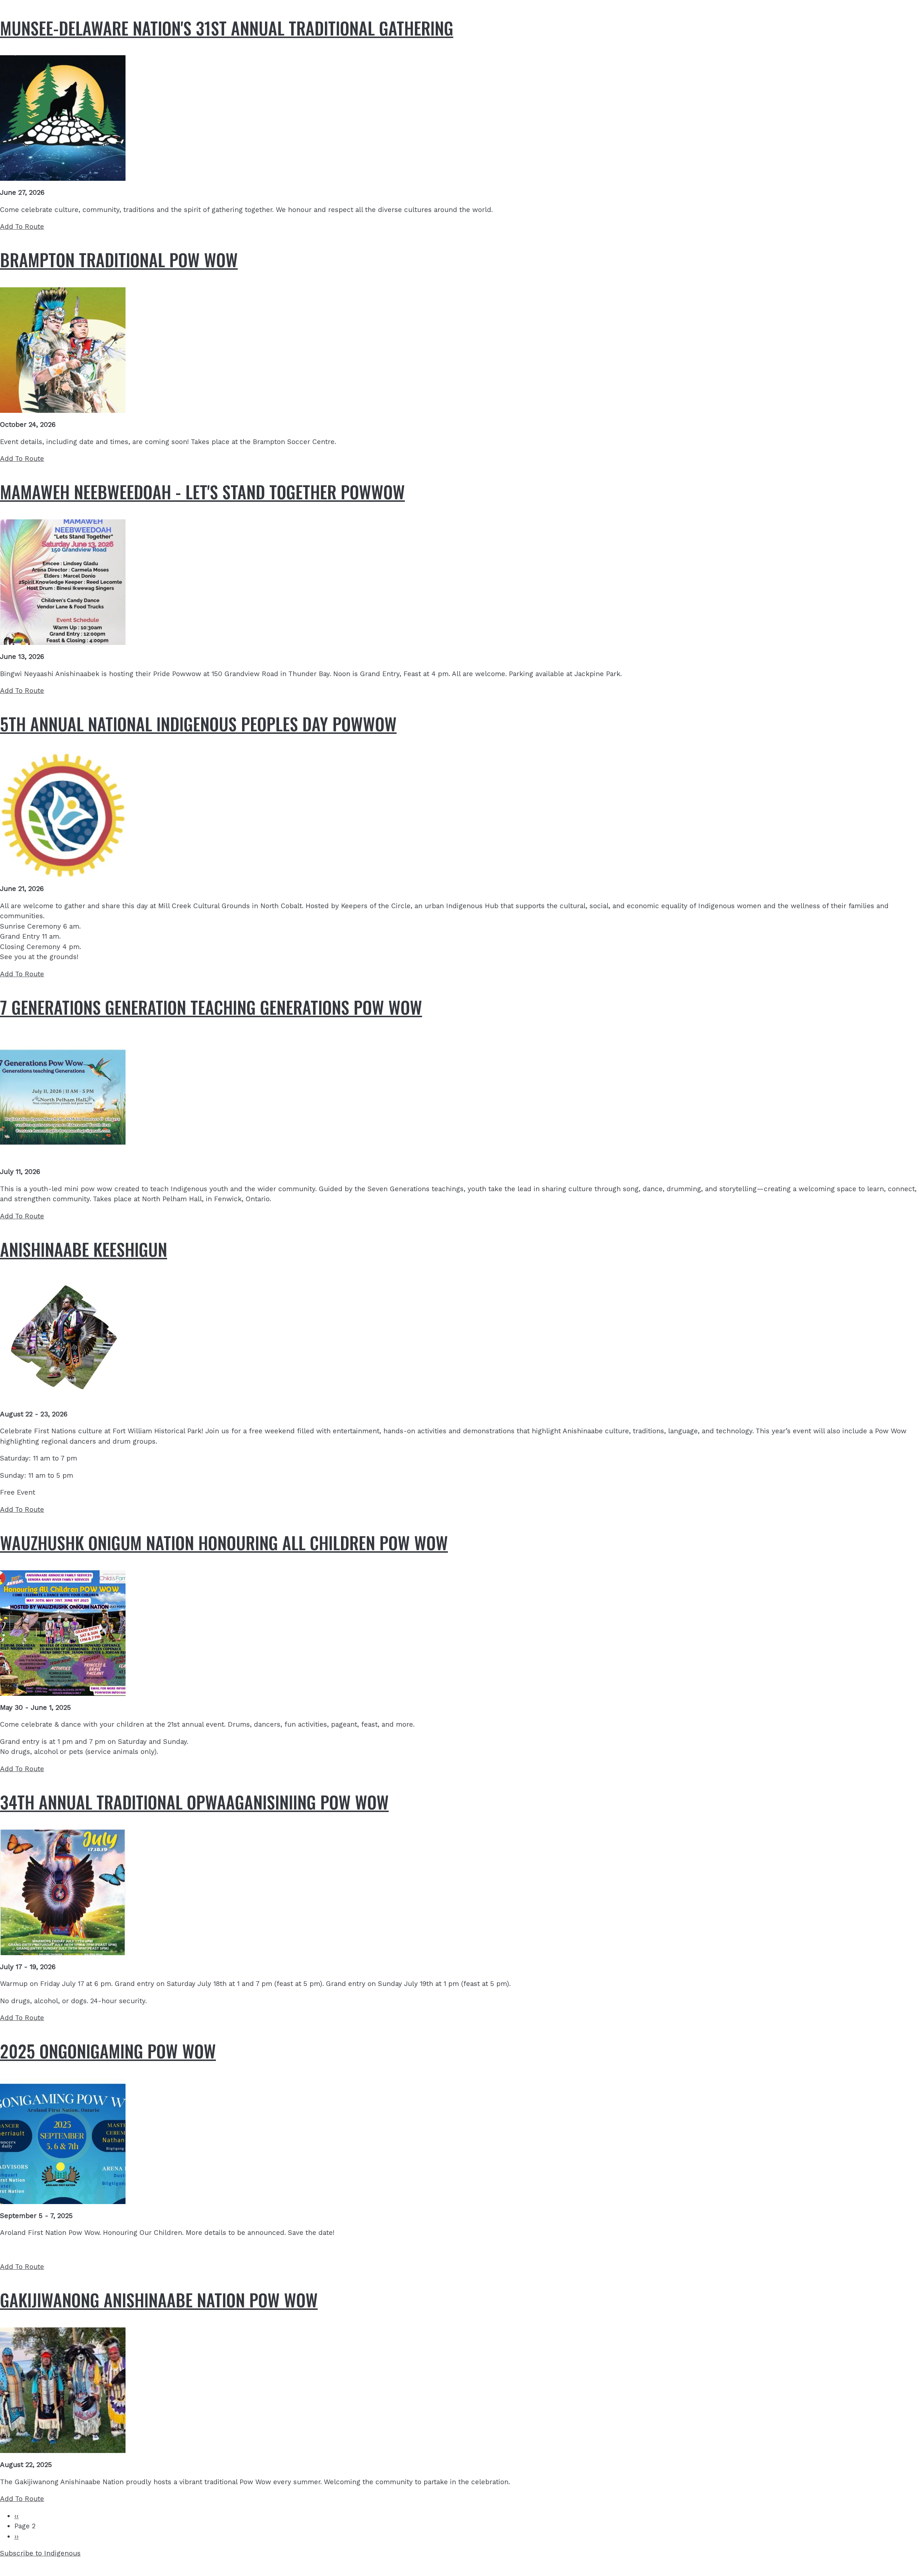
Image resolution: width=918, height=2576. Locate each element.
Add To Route (22, 227)
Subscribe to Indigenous (40, 2553)
